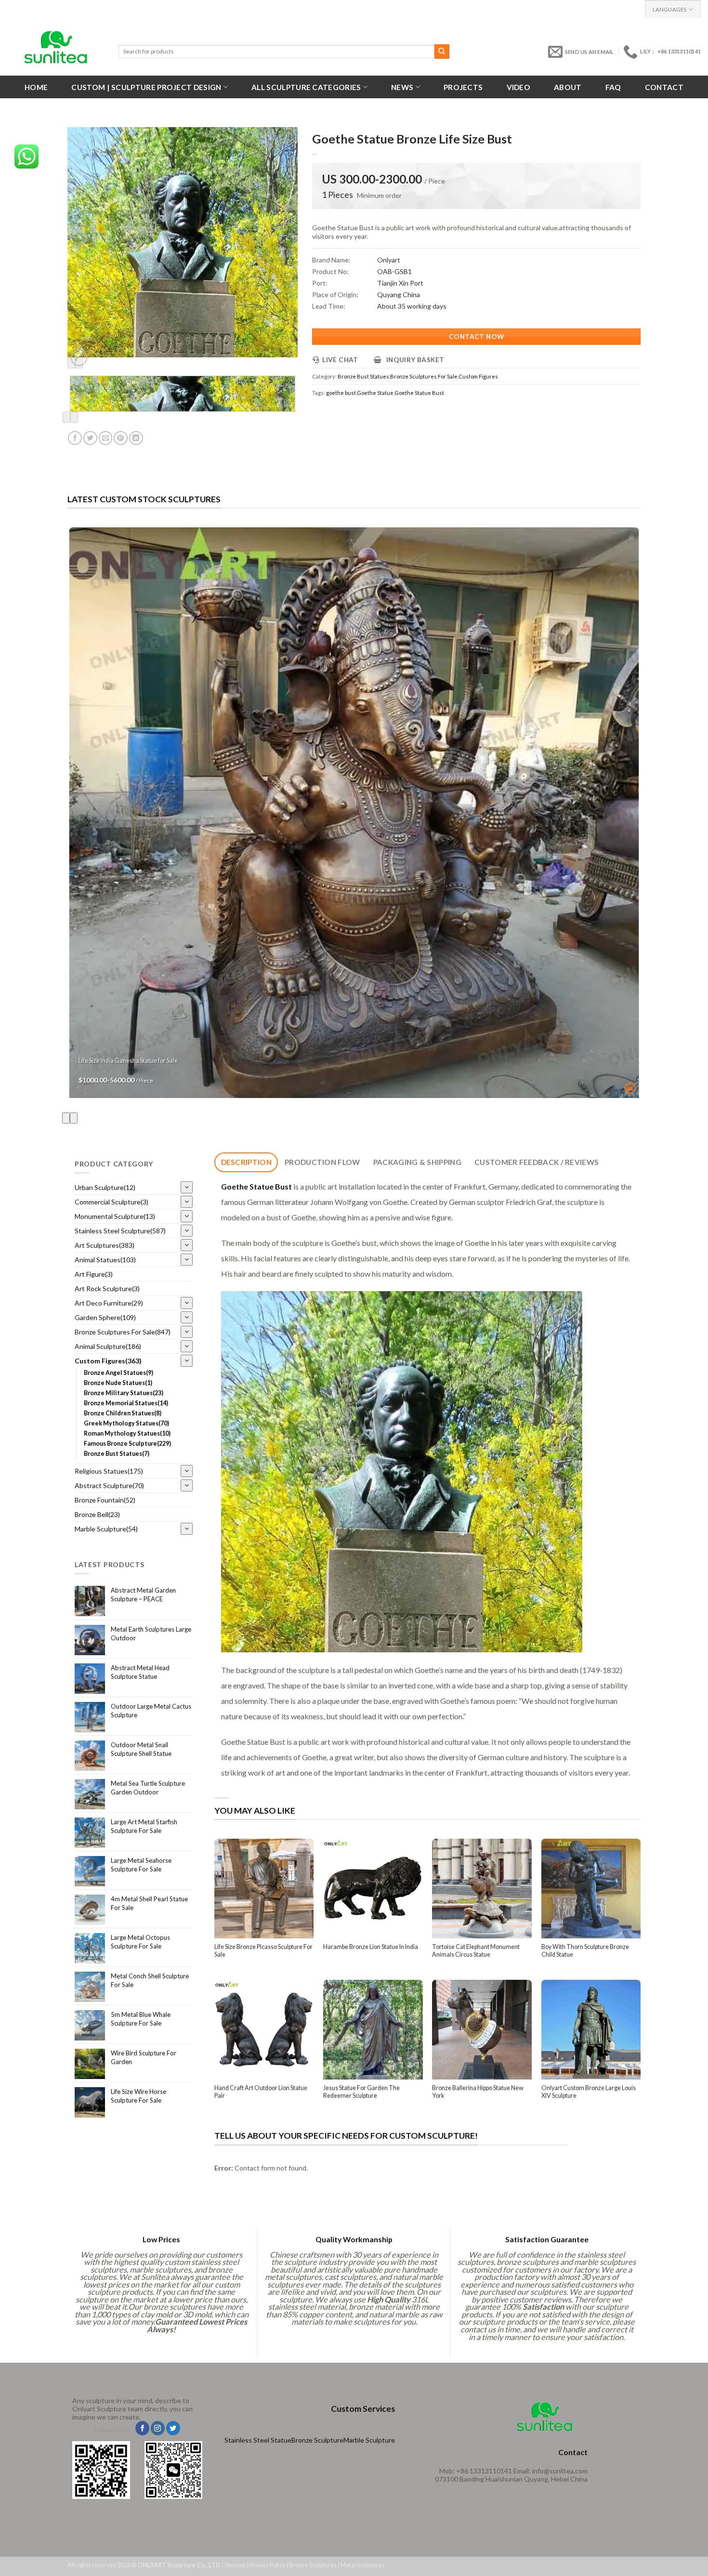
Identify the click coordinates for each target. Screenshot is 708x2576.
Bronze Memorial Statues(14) (126, 1403)
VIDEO (519, 87)
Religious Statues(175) (109, 1471)
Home (36, 87)
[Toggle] (187, 1187)
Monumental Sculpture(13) (115, 1216)
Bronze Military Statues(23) (124, 1393)
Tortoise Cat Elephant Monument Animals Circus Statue (476, 1951)
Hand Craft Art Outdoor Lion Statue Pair (261, 2092)
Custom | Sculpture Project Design (146, 87)
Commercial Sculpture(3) (111, 1202)
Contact (664, 87)
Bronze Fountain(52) (105, 1500)
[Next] (74, 417)
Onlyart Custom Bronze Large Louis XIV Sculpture (589, 2092)
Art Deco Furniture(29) (109, 1303)
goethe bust (341, 393)
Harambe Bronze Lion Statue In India (371, 1947)
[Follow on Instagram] (158, 2428)
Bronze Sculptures (313, 2565)
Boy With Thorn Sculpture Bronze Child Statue (585, 1951)
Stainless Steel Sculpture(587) (120, 1231)
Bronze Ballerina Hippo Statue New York (478, 2092)
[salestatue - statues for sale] (56, 47)
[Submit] (442, 52)
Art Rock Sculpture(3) (107, 1288)
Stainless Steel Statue (258, 2440)
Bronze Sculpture (317, 2440)
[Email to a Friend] (106, 438)
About (568, 87)
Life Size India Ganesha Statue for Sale (128, 1061)
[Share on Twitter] (90, 438)
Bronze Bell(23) (97, 1514)
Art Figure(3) (94, 1274)
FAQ (613, 87)
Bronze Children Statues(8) (123, 1413)
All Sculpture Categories (306, 87)
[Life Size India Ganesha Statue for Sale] (354, 813)
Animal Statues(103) (105, 1260)
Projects (463, 87)
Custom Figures (478, 376)
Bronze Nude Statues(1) (118, 1383)
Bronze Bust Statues (363, 376)
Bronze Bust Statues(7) (117, 1454)
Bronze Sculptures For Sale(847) (123, 1332)
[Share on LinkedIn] (136, 438)
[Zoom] (79, 358)
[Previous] (66, 417)
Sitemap (235, 2565)
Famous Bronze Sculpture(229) (127, 1444)
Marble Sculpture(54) (106, 1529)
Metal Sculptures (362, 2565)
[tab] (246, 1162)
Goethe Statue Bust (419, 393)
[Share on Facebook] (75, 438)
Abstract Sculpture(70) (109, 1485)
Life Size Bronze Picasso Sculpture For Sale (263, 1951)
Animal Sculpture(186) (108, 1346)
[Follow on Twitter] (173, 2428)
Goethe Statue (375, 393)
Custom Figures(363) (108, 1361)
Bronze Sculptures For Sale (424, 376)
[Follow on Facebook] (142, 2428)
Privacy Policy (267, 2565)
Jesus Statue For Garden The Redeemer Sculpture (361, 2092)
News (402, 87)
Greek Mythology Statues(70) (126, 1423)
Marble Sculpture (369, 2440)
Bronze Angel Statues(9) (118, 1373)
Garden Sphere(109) (105, 1317)
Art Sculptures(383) (105, 1245)
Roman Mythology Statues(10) (127, 1433)
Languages (670, 9)
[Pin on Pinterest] (121, 438)
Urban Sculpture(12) (105, 1187)
